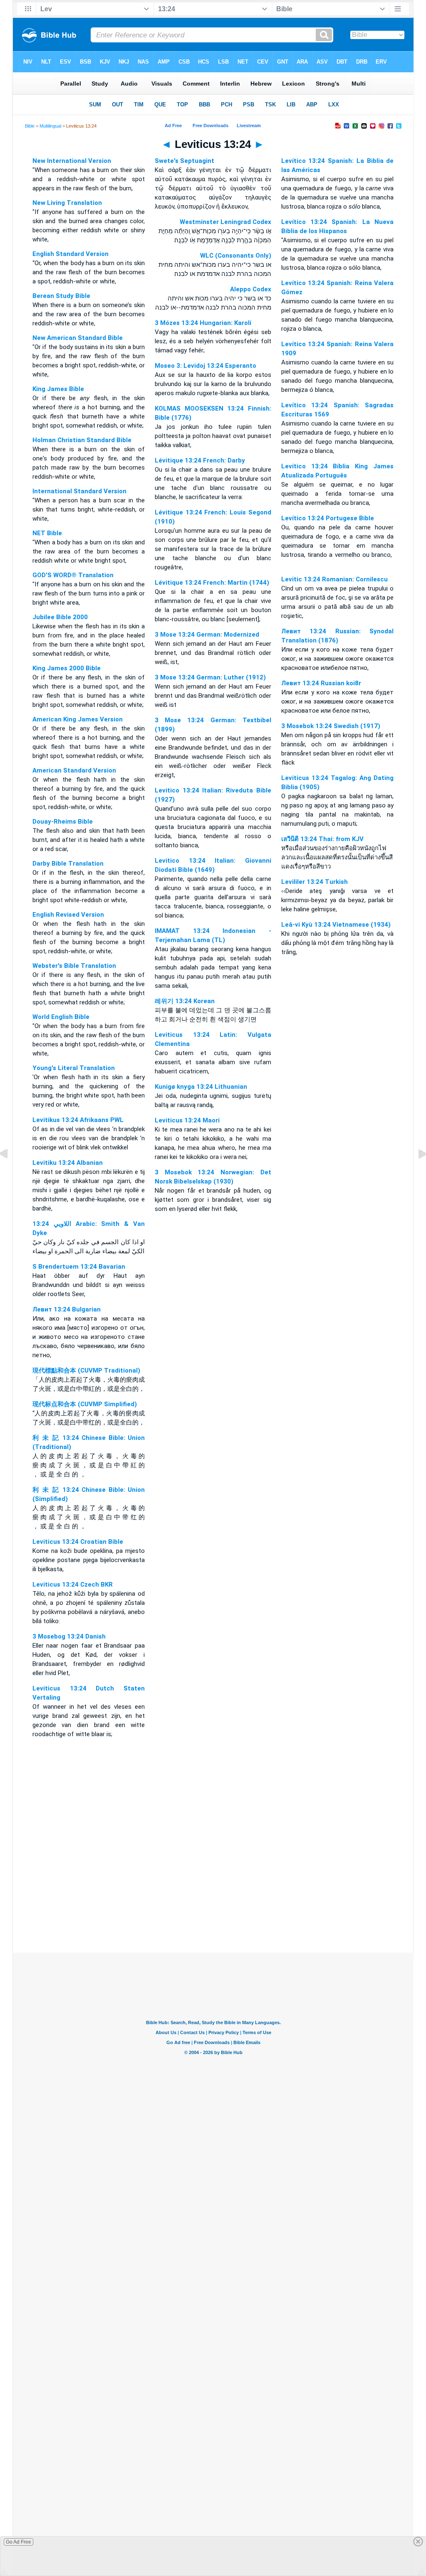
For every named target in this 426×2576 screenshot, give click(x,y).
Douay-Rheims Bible (63, 822)
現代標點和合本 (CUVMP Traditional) (86, 1370)
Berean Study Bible (61, 296)
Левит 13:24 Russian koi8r (321, 683)
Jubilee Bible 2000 (60, 617)
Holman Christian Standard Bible (82, 440)
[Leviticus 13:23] (10, 1173)
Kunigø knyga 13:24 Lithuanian (201, 1087)
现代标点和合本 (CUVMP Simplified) (85, 1404)
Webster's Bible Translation (74, 966)
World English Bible (61, 1017)
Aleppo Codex (251, 289)
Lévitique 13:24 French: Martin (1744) (212, 583)
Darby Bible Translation (68, 864)
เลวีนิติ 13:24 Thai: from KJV (322, 839)
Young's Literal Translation (74, 1068)
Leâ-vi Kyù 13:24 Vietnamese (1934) (336, 925)
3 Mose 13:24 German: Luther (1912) (210, 677)
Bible (30, 126)
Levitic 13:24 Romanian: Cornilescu (334, 579)
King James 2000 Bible (67, 668)
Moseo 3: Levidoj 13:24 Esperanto (206, 366)
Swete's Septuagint (185, 161)
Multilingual (50, 126)
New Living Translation (67, 203)
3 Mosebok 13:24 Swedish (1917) (331, 726)
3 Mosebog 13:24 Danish (69, 1636)
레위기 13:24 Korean (185, 1001)
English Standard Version (71, 254)
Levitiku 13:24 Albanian (68, 1163)
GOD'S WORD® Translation (73, 575)
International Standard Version (79, 491)
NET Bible (47, 533)
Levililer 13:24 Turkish (315, 882)
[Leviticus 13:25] (416, 1173)
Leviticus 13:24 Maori (187, 1120)
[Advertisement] (213, 1902)
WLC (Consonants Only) (236, 256)
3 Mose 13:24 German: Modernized (207, 635)
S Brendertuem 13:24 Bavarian (79, 1267)
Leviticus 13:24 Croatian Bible (78, 1542)
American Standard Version (74, 770)
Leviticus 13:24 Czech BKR (73, 1584)
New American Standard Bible (78, 338)
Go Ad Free (19, 2542)
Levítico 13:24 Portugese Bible (328, 518)
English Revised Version (68, 915)
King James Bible (58, 389)
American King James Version (78, 719)
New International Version (72, 161)
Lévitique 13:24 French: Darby (200, 460)
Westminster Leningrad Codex (225, 222)
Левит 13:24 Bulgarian (67, 1309)
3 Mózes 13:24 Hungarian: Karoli (203, 323)
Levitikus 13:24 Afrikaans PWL (78, 1120)
